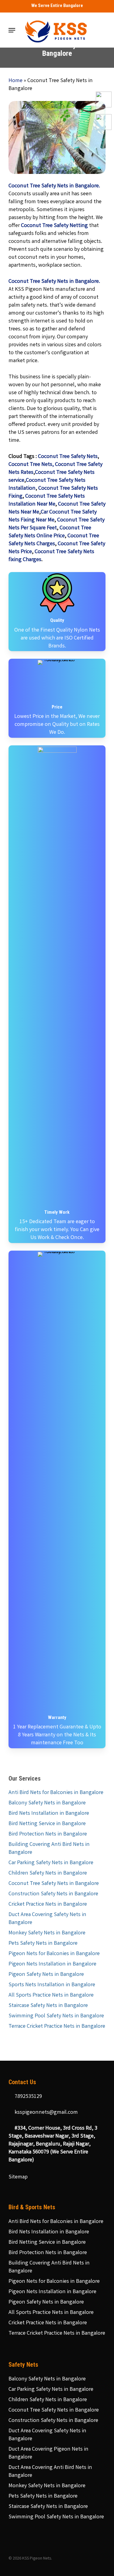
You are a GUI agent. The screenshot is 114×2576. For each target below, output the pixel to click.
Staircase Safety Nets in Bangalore (48, 2006)
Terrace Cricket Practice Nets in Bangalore (57, 2027)
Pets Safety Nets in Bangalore (43, 1944)
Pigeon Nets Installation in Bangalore (52, 1964)
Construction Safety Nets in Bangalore (53, 1894)
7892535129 (28, 2097)
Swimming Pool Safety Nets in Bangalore (56, 2016)
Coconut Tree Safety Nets (68, 457)
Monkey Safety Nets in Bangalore (47, 1933)
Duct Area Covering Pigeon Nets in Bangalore (48, 2453)
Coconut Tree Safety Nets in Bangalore (54, 1884)
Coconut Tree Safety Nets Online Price (50, 532)
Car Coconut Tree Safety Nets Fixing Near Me (53, 516)
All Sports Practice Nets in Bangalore (51, 1995)
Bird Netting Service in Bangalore (47, 1824)
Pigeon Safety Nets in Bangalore (46, 1975)
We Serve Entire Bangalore (57, 5)
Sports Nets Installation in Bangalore (52, 1985)
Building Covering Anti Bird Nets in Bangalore (49, 1849)
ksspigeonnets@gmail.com (46, 2113)
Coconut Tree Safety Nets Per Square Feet (57, 524)
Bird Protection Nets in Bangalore (48, 1834)
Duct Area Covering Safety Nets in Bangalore (47, 1919)
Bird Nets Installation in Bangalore (49, 1814)
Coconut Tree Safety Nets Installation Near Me (47, 500)
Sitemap (18, 2177)
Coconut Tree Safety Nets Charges (54, 540)
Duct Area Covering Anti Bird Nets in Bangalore (50, 2472)
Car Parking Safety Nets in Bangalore (51, 1863)
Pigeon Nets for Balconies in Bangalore (54, 1954)
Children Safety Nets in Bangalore (48, 1873)
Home (16, 81)
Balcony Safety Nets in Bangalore (47, 1803)
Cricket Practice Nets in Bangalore (48, 1904)
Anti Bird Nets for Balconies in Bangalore (56, 1793)
